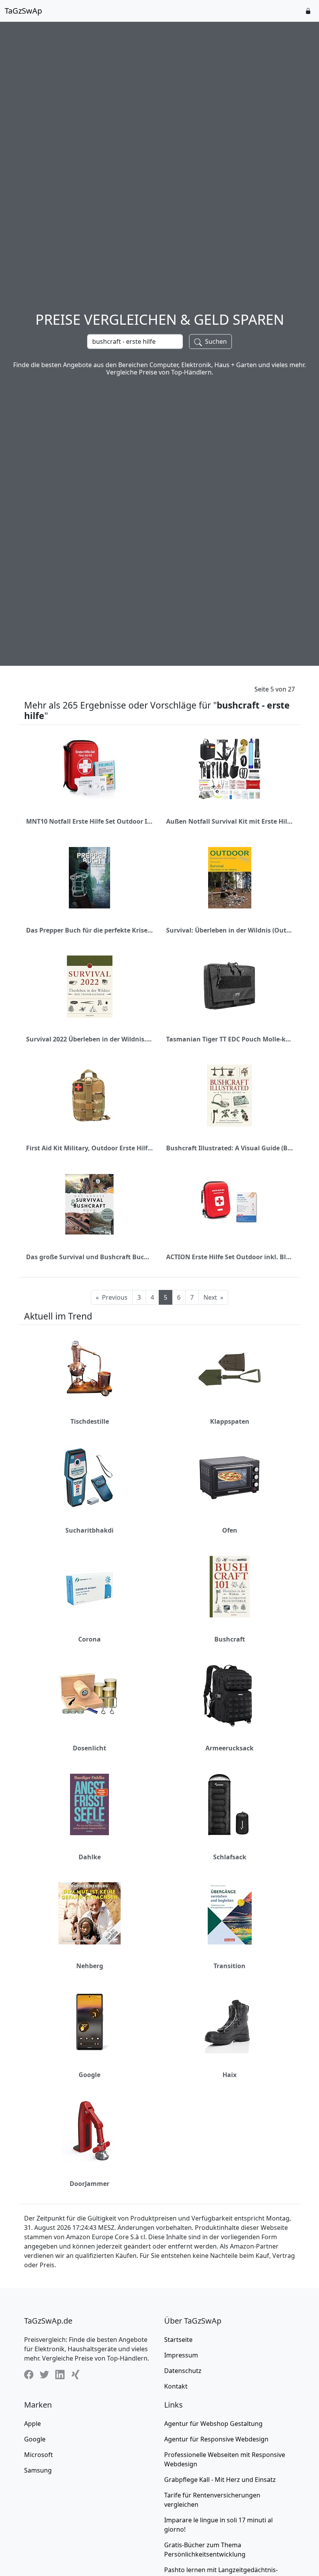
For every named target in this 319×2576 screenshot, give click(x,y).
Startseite (178, 2340)
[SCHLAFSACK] (230, 1804)
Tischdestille (90, 1421)
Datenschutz (183, 2371)
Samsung (38, 2470)
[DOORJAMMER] (89, 2131)
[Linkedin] (60, 2374)
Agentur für (213, 2424)
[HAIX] (230, 2022)
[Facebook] (29, 2374)
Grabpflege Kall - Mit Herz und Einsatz (220, 2480)
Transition (230, 1966)
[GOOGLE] (89, 2022)
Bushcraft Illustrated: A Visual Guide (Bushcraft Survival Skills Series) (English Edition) (230, 1148)
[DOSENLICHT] (89, 1696)
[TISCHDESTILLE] (89, 1369)
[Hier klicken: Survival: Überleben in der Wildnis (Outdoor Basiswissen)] (230, 878)
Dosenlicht (89, 1748)
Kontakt (176, 2386)
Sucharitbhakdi (89, 1530)
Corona (89, 1639)
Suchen (215, 341)
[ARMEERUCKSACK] (230, 1696)
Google (89, 2075)
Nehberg (90, 1966)
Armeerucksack (230, 1748)
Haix (230, 2075)
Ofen (230, 1530)
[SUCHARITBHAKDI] (89, 1478)
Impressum (181, 2355)
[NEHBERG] (89, 1913)
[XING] (75, 2374)
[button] (308, 11)
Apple (32, 2424)
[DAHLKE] (89, 1804)
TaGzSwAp (23, 11)
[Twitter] (44, 2374)
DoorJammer (89, 2184)
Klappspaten (230, 1421)
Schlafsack (230, 1857)
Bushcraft (230, 1639)
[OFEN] (230, 1478)
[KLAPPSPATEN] (230, 1369)
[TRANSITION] (230, 1913)
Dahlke (90, 1857)
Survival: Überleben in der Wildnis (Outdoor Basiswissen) (230, 930)
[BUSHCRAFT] (230, 1587)
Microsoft (39, 2455)
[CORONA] (89, 1587)
